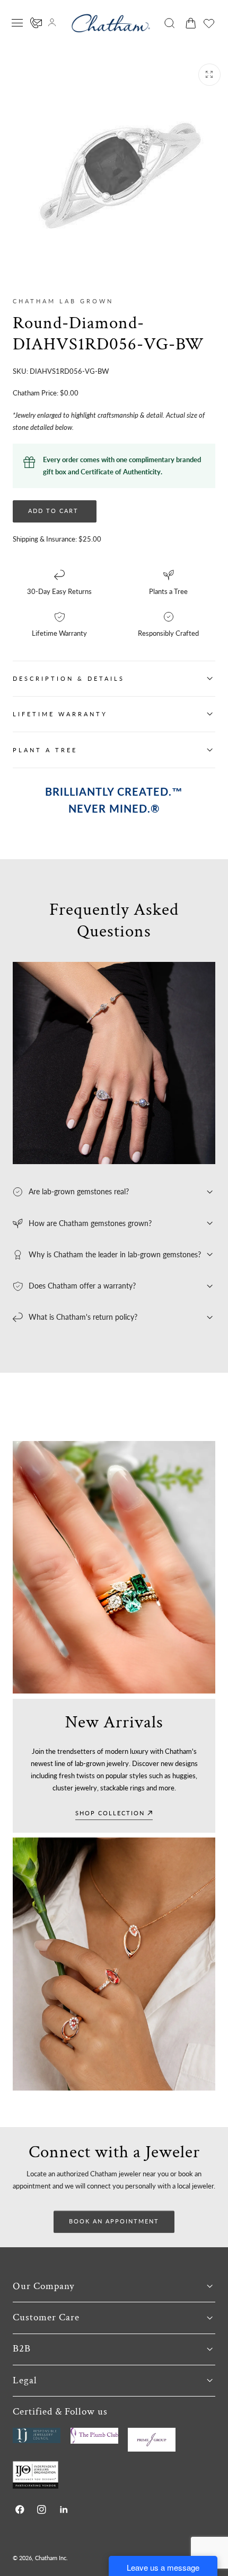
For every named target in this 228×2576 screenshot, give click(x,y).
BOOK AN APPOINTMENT (114, 2221)
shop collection (110, 1813)
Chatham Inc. (51, 2558)
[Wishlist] (209, 23)
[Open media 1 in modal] (209, 75)
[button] (17, 23)
